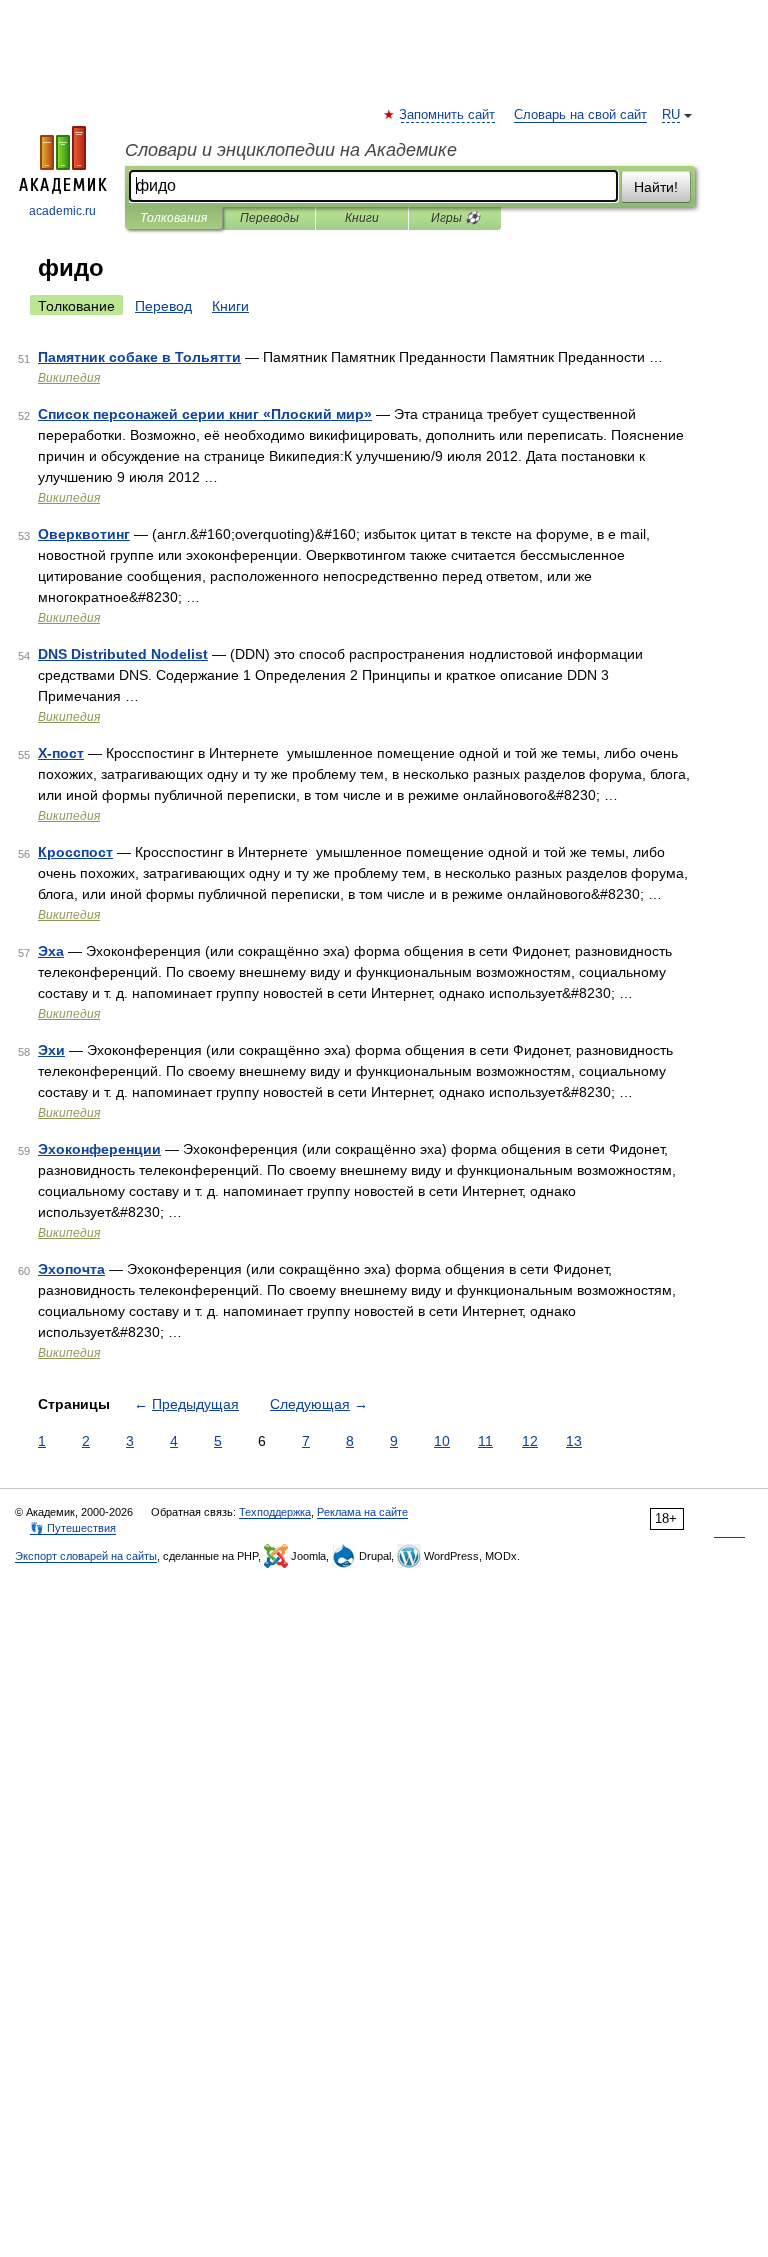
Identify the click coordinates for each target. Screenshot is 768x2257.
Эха (51, 951)
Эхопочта (71, 1269)
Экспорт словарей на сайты (86, 1556)
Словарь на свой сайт (580, 115)
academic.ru (62, 211)
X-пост (61, 753)
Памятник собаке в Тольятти (139, 357)
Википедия (69, 378)
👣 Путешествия (73, 1528)
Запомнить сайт (448, 115)
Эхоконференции (99, 1149)
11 (485, 1441)
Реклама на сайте (362, 1512)
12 (530, 1441)
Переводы (269, 218)
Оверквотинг (84, 534)
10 (442, 1441)
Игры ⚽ (455, 218)
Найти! (656, 187)
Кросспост (75, 852)
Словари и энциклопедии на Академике (291, 150)
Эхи (51, 1050)
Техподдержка (275, 1512)
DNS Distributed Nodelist (123, 654)
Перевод (163, 306)
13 (574, 1441)
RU (671, 115)
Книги (362, 218)
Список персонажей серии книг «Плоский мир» (205, 414)
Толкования (173, 218)
